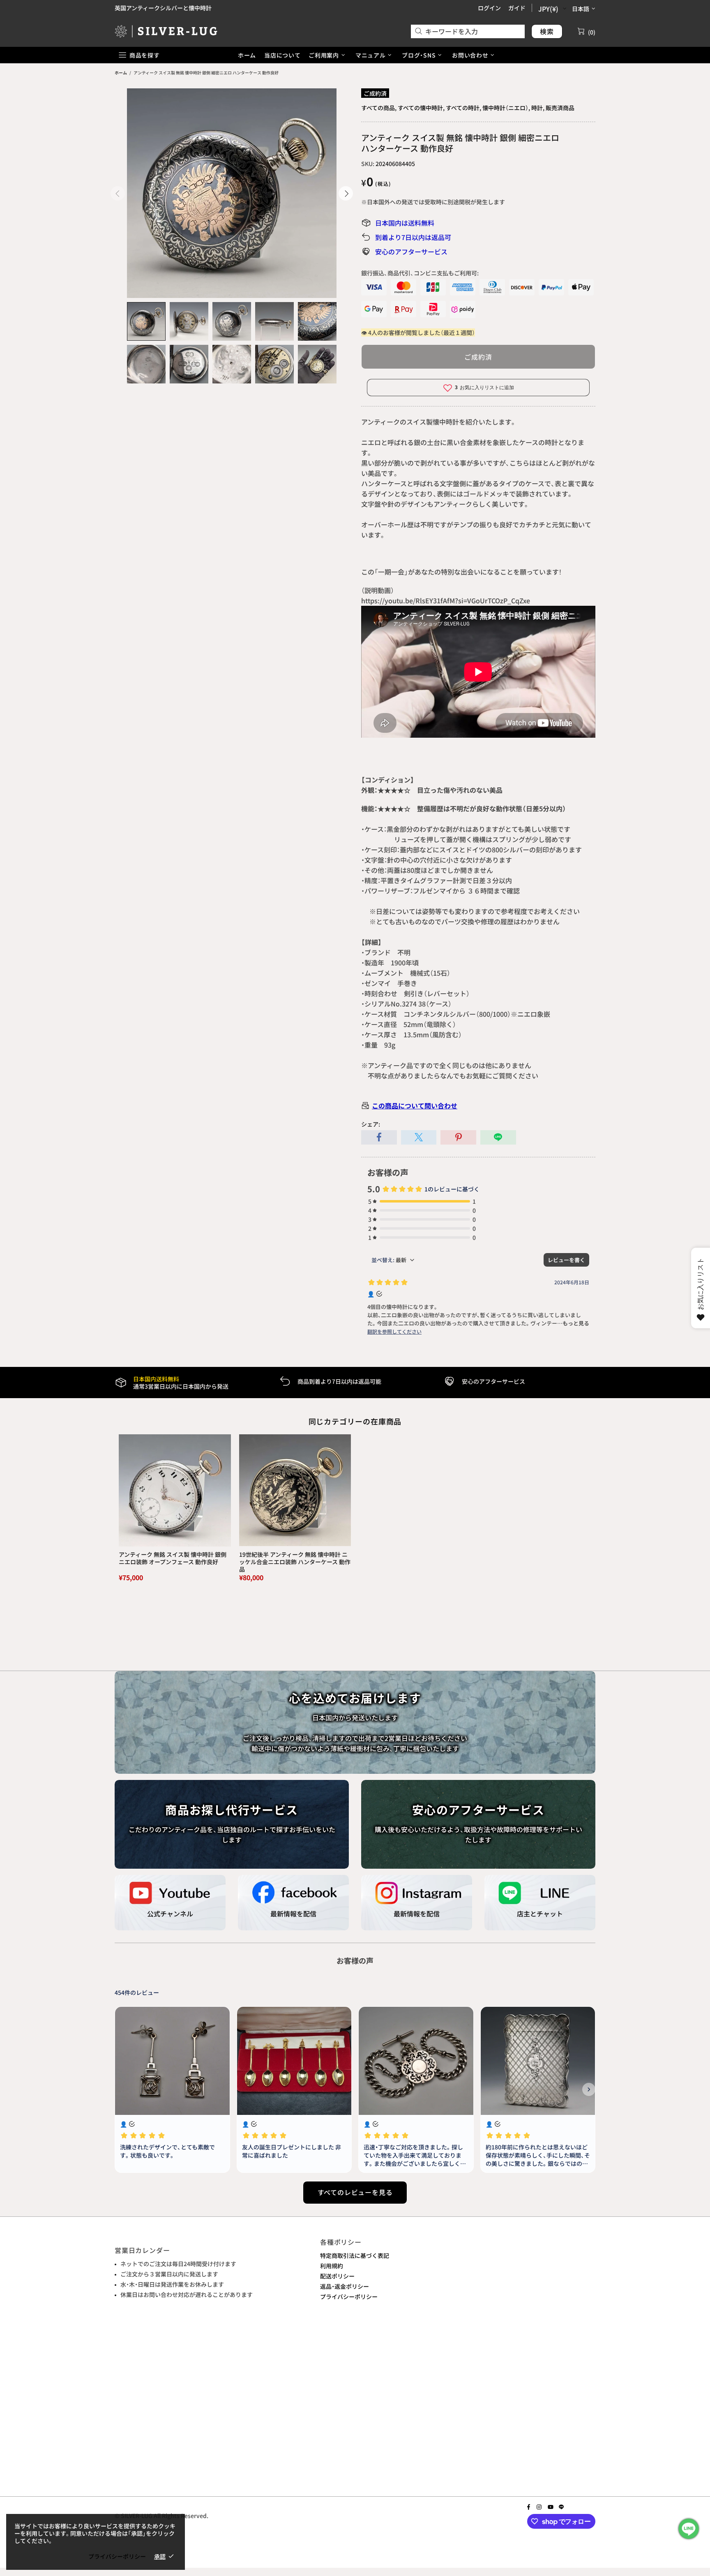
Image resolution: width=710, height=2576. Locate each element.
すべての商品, (379, 108)
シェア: (371, 1124)
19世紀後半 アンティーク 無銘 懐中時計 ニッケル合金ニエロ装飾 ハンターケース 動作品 (295, 1562)
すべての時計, (463, 108)
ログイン (489, 8)
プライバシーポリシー (349, 2297)
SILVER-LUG (166, 31)
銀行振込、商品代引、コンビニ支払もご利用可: (420, 273)
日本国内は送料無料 (405, 223)
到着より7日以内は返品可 (413, 237)
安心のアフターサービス (411, 252)
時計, (538, 108)
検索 (547, 31)
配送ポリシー (337, 2276)
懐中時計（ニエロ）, (506, 108)
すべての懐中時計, (421, 108)
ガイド (517, 8)
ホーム (121, 73)
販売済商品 (560, 108)
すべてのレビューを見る (355, 2192)
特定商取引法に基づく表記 (355, 2255)
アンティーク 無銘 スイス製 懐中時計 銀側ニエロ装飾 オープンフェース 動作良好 (173, 1558)
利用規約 (332, 2266)
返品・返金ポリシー (345, 2286)
